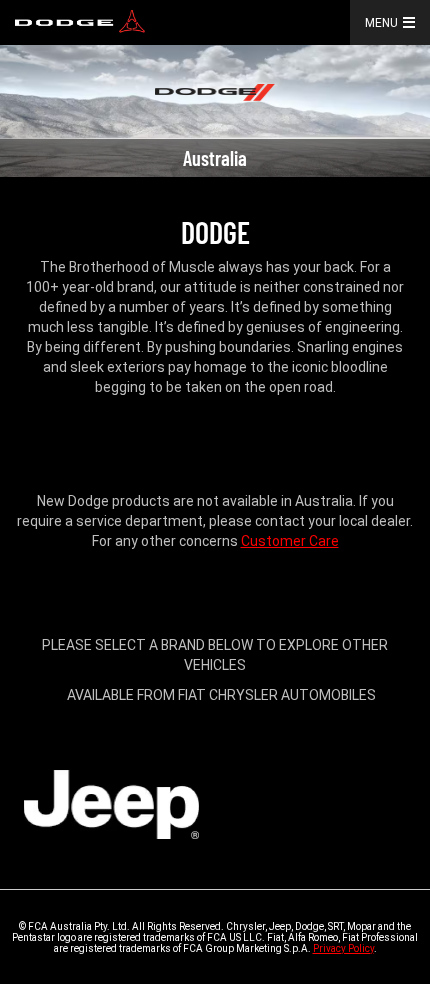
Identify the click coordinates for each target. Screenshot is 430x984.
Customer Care (290, 541)
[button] (413, 22)
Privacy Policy (343, 948)
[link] (80, 22)
